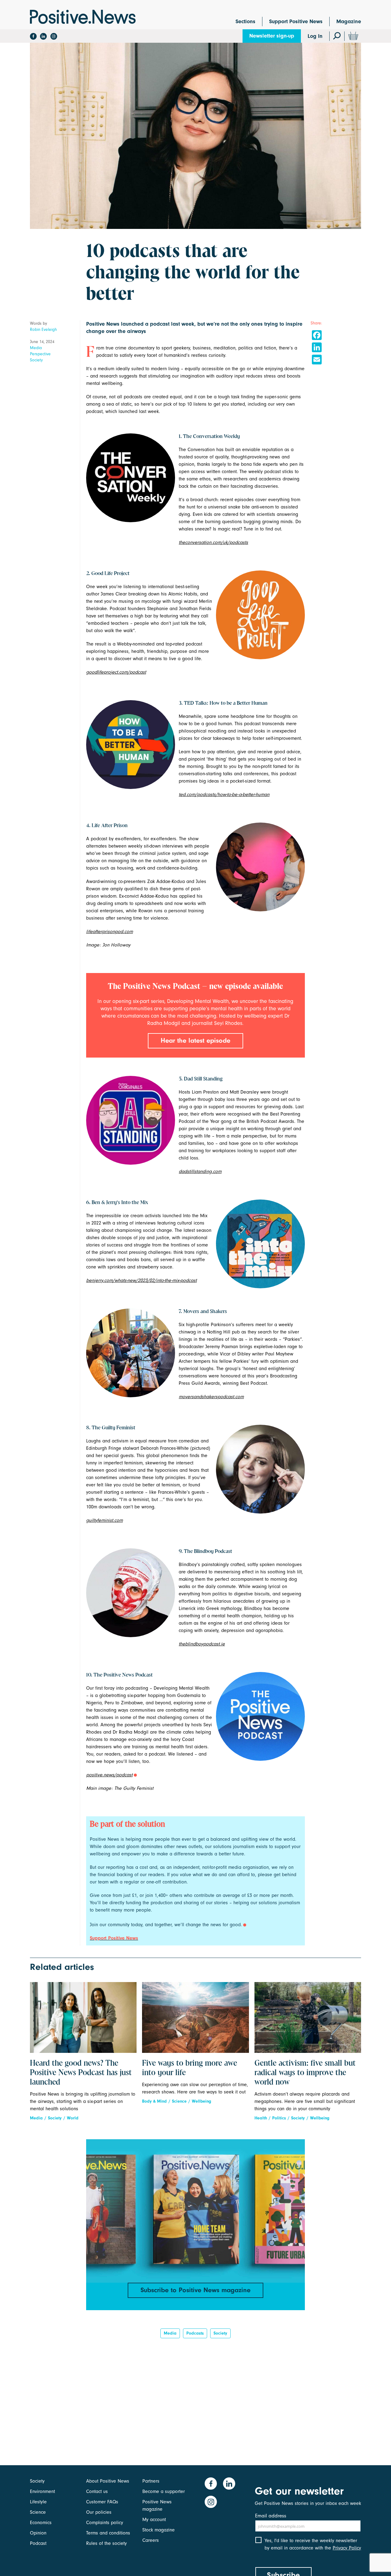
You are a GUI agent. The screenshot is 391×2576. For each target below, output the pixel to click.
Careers (151, 2540)
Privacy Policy (347, 2548)
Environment (42, 2491)
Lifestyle (38, 2502)
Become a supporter (164, 2491)
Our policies (99, 2512)
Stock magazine (159, 2530)
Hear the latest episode (195, 1040)
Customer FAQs (102, 2502)
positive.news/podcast (109, 1775)
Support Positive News (296, 22)
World (73, 2118)
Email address (271, 2516)
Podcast (38, 2543)
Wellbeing (201, 2101)
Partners (151, 2481)
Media (36, 348)
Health (261, 2118)
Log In (315, 36)
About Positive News (108, 2481)
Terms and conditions (108, 2533)
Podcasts (195, 2333)
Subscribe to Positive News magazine (195, 2290)
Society (36, 360)
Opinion (38, 2533)
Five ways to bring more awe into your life (190, 2068)
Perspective (40, 354)
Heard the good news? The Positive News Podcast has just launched (81, 2073)
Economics (41, 2523)
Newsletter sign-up (272, 36)
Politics (279, 2118)
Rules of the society (106, 2543)
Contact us (97, 2491)
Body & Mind (154, 2101)
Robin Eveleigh (43, 329)
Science (179, 2101)
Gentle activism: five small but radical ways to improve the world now (305, 2073)
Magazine (349, 22)
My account (154, 2520)
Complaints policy (105, 2523)
